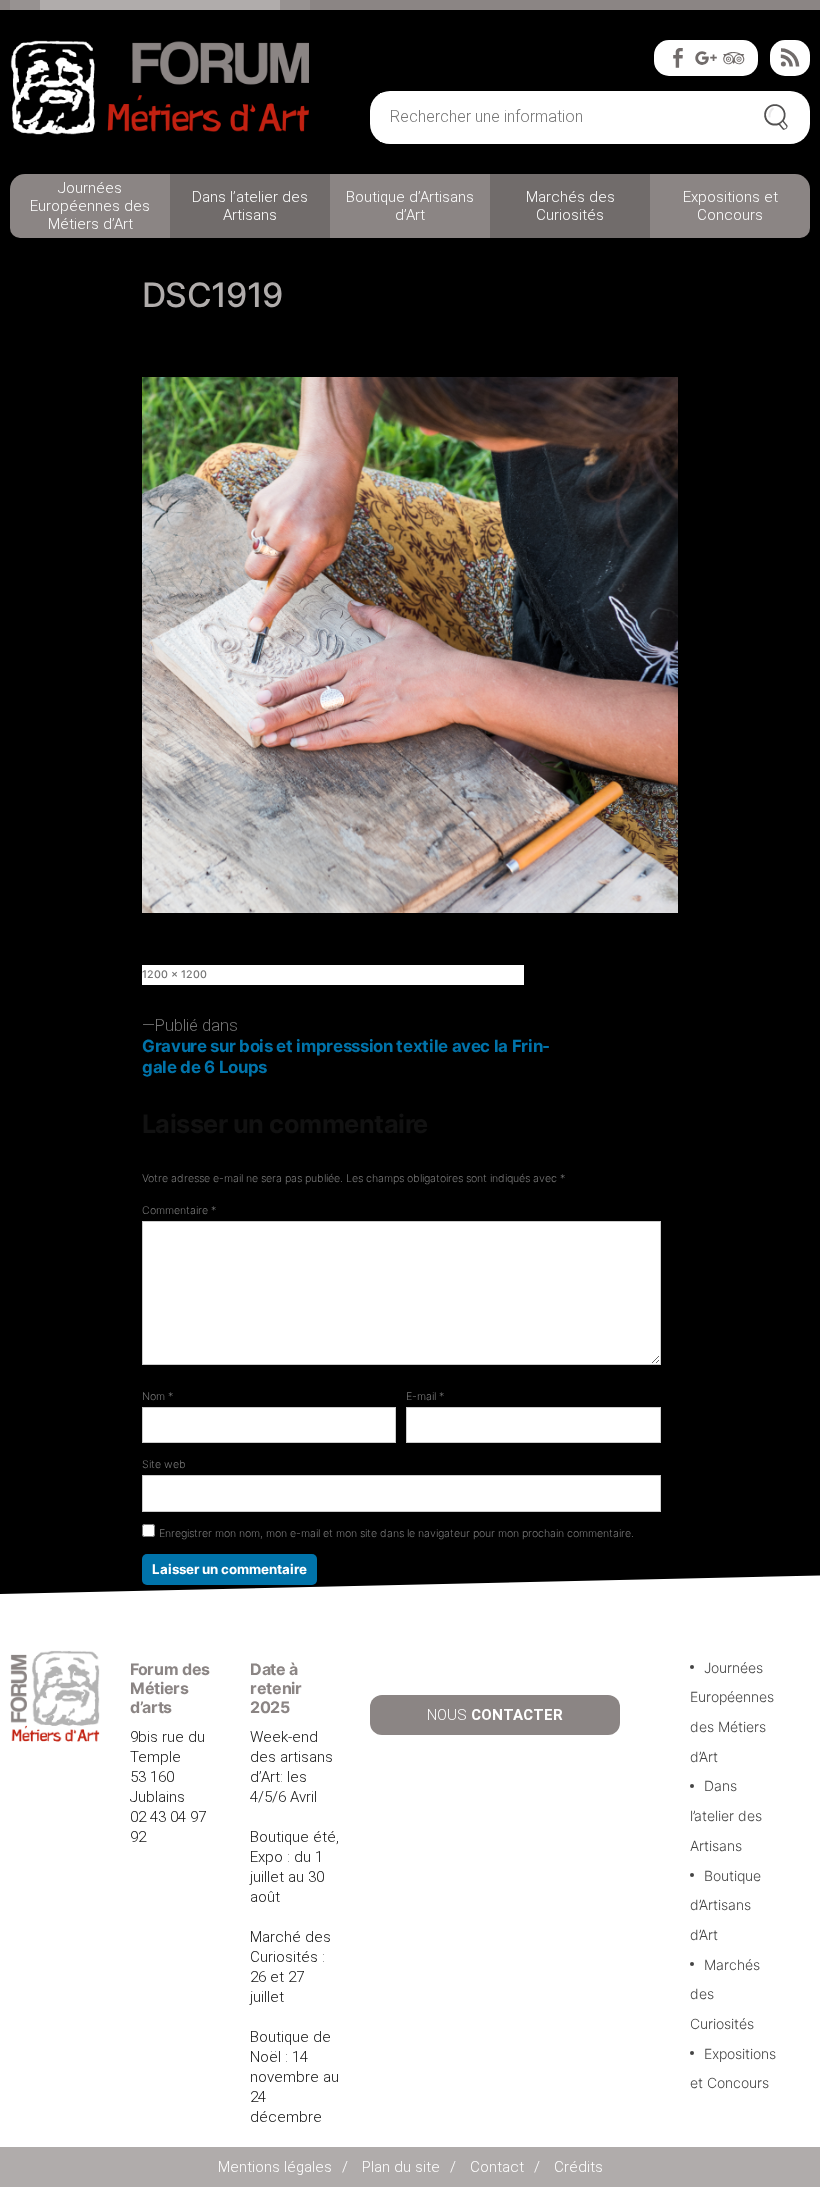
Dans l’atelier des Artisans (250, 206)
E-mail (425, 1396)
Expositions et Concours (730, 206)
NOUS (495, 1715)
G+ (706, 58)
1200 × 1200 (174, 974)
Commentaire (179, 1210)
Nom (157, 1396)
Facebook (678, 58)
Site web (164, 1464)
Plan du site (401, 2167)
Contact (497, 2167)
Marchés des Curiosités (570, 206)
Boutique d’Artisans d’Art (410, 206)
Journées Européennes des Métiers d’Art (90, 206)
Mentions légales (275, 2167)
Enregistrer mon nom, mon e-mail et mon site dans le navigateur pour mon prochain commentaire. (396, 1533)
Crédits (578, 2167)
